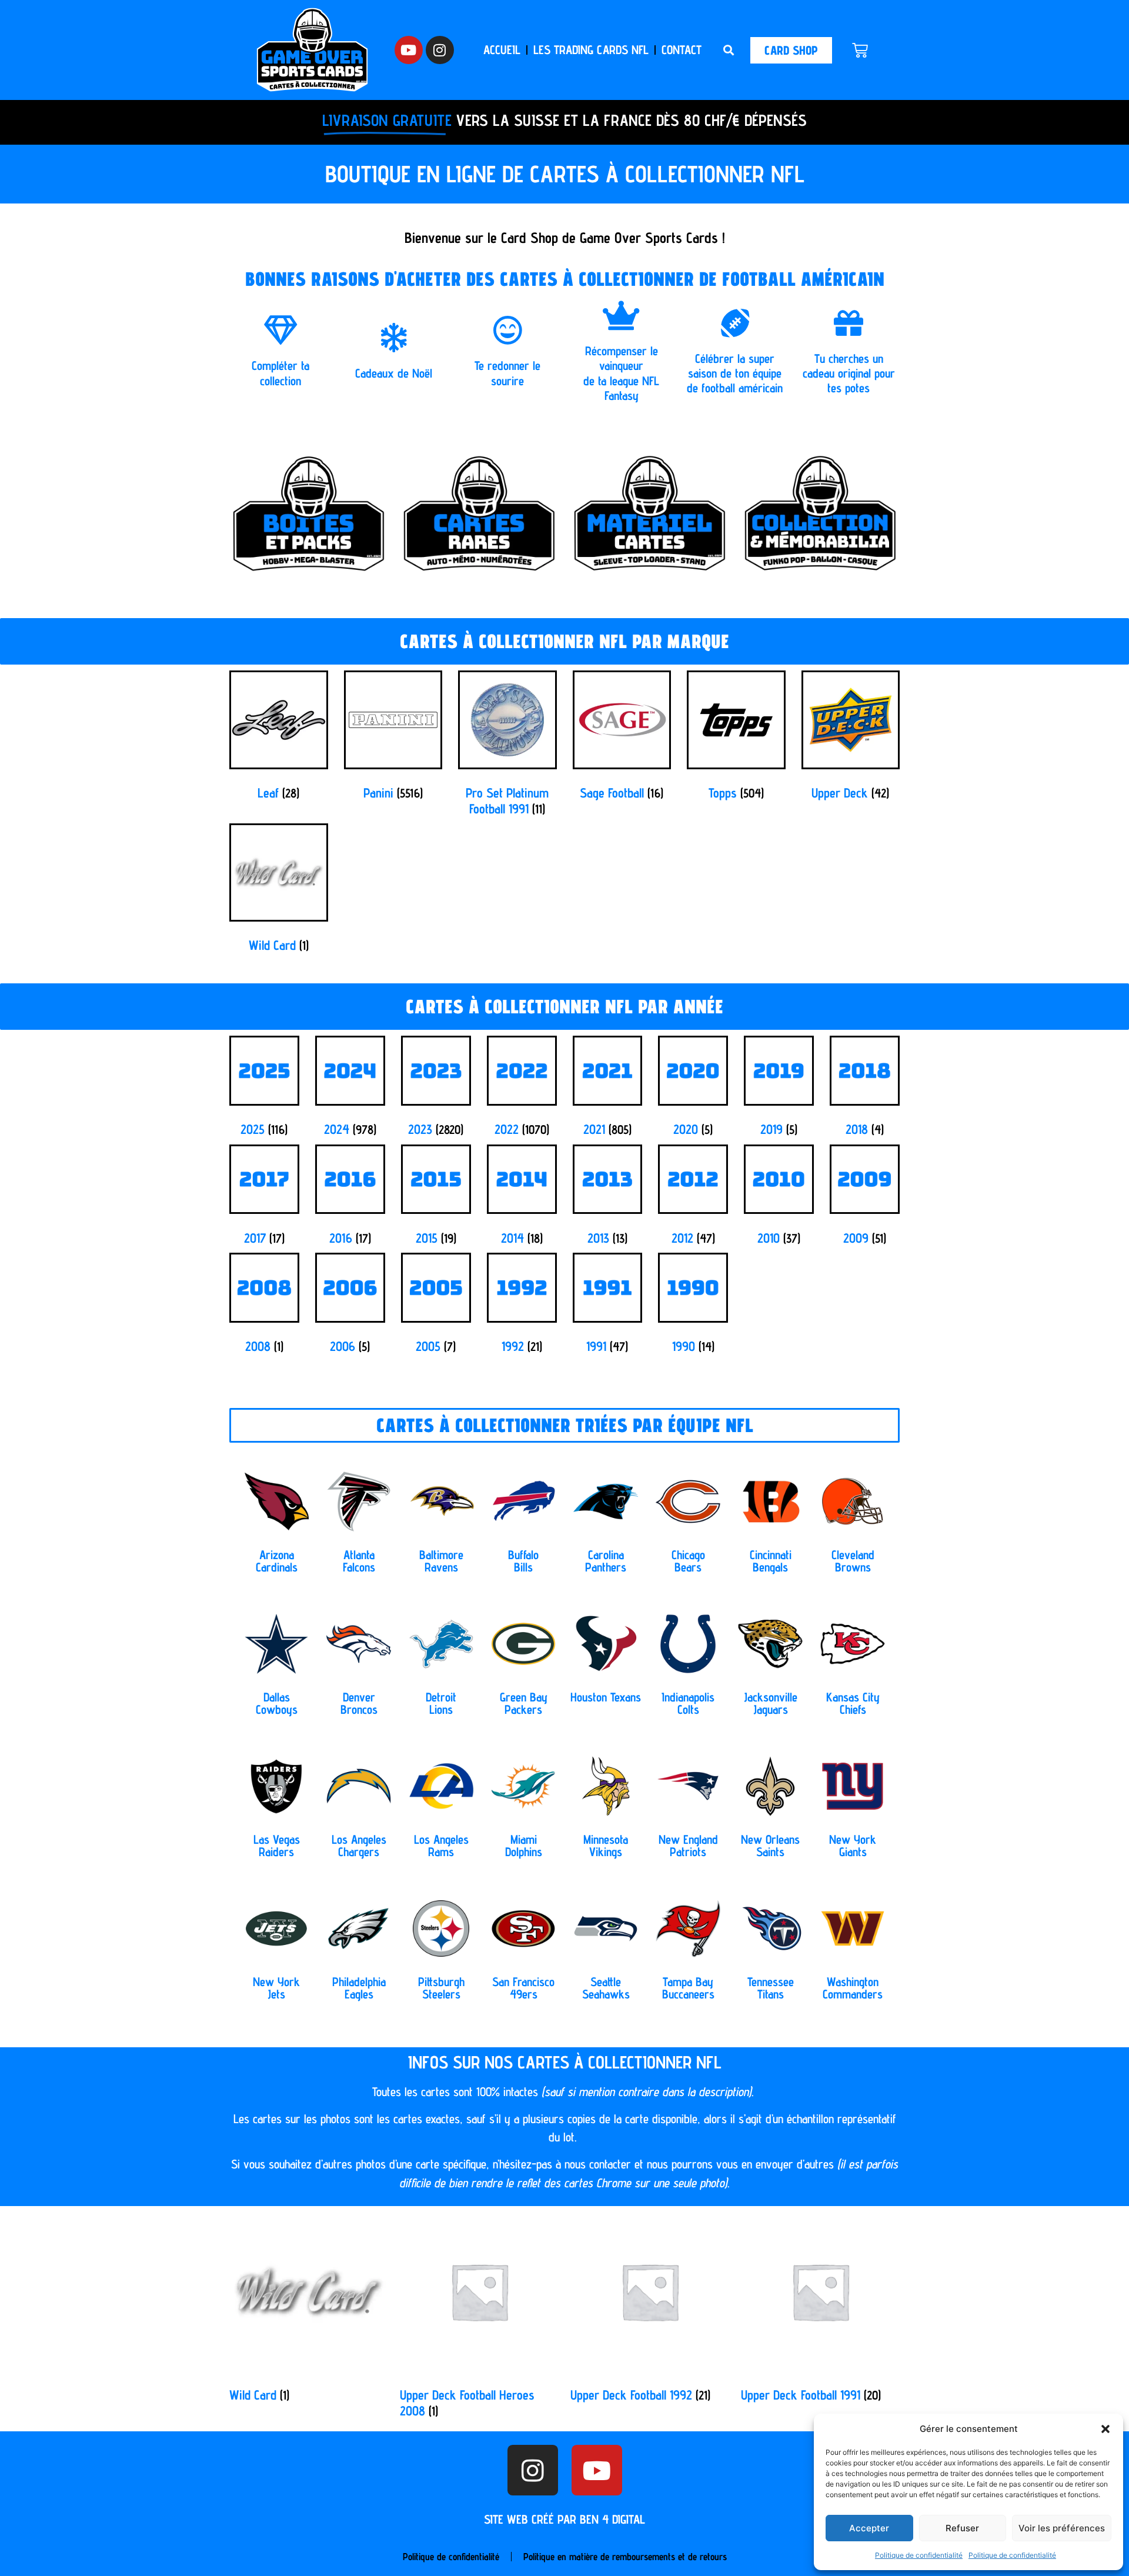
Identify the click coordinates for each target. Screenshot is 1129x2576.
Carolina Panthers (606, 1561)
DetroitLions (441, 1703)
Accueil (502, 50)
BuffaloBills (523, 1561)
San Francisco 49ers (523, 1988)
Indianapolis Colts (688, 1703)
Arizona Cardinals (277, 1561)
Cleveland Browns (853, 1561)
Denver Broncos (359, 1703)
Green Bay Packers (524, 1703)
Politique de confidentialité (919, 2555)
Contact (682, 50)
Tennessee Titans (771, 1988)
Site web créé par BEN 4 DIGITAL (564, 2519)
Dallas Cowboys (277, 1703)
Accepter (869, 2528)
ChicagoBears (688, 1561)
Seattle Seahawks (606, 1988)
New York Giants (853, 1846)
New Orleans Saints (770, 1846)
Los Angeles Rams (441, 1846)
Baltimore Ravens (441, 1561)
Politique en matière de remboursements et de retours (625, 2557)
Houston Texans (606, 1697)
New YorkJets (276, 1988)
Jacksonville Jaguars (771, 1703)
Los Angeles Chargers (359, 1846)
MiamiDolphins (524, 1846)
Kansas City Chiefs (853, 1703)
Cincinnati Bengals (771, 1561)
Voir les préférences (1062, 2528)
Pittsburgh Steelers (441, 1988)
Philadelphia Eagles (359, 1988)
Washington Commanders (853, 1988)
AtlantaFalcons (359, 1561)
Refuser (962, 2528)
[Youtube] (409, 50)
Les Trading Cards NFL (591, 50)
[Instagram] (440, 50)
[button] (1105, 2429)
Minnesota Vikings (606, 1846)
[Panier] (860, 50)
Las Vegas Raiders (277, 1846)
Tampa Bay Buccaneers (688, 1988)
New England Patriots (688, 1846)
